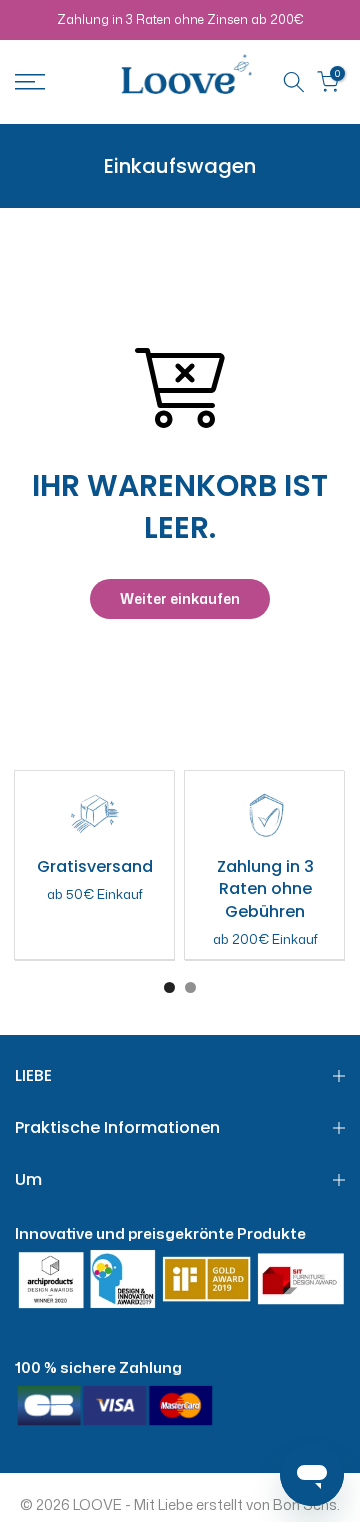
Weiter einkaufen (180, 598)
